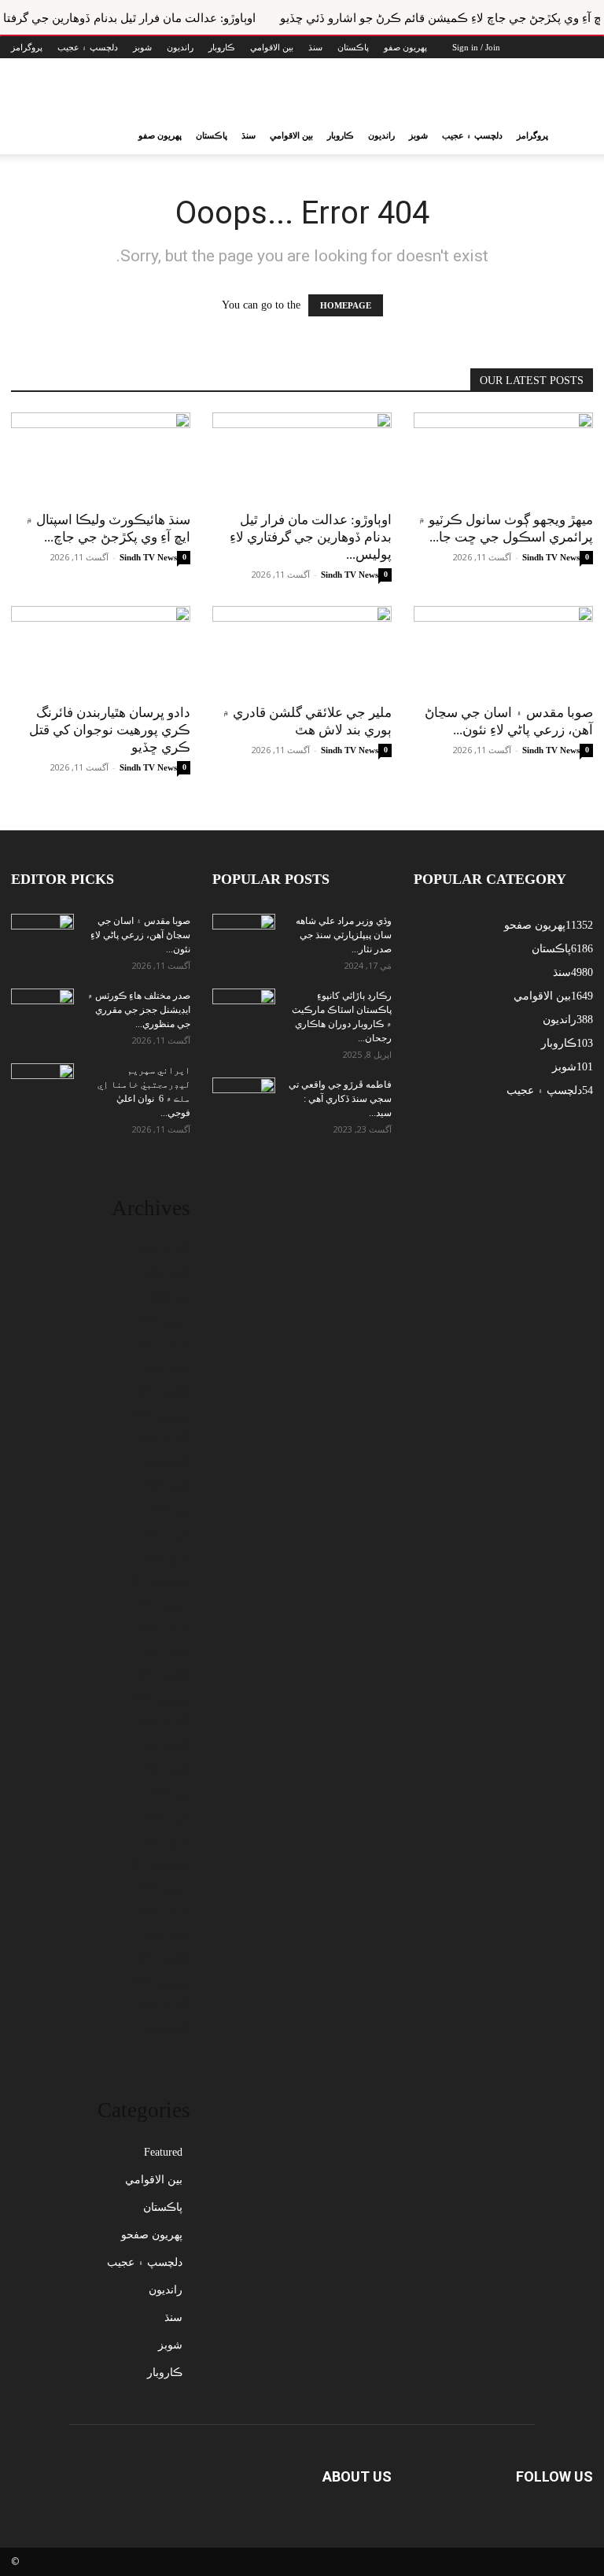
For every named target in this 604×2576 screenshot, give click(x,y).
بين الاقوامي (272, 47)
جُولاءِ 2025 (166, 1463)
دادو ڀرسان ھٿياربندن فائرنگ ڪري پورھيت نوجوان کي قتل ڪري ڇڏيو (110, 730)
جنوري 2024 (163, 1888)
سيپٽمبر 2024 (160, 1699)
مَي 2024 (170, 1793)
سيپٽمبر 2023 (160, 1982)
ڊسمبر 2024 (163, 1628)
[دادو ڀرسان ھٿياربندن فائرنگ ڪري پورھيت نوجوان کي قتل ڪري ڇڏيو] (101, 650)
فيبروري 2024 (159, 1864)
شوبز (142, 47)
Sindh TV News (148, 557)
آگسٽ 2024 (163, 1722)
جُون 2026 (168, 1274)
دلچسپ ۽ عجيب (88, 47)
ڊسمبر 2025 (163, 1345)
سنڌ (315, 47)
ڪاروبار (222, 47)
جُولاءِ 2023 (166, 2029)
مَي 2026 (170, 1297)
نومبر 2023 (166, 1935)
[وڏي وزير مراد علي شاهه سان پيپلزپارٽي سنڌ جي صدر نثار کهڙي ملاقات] (244, 936)
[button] (574, 136)
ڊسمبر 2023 (163, 1911)
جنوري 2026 (163, 1321)
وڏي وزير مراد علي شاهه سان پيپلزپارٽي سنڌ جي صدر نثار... (344, 935)
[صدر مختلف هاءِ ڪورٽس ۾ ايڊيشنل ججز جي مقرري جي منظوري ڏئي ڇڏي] (42, 1011)
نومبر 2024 (166, 1652)
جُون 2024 (168, 1770)
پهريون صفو (405, 47)
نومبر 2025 (166, 1368)
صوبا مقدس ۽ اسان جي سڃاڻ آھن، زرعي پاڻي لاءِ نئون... (140, 935)
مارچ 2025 (167, 1557)
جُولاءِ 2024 (166, 1746)
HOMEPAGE (346, 305)
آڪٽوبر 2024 (162, 1675)
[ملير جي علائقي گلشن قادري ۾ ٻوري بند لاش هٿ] (302, 650)
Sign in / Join (476, 47)
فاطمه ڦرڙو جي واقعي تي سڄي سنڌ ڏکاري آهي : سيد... (340, 1099)
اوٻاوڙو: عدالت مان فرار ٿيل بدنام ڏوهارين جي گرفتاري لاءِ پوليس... (311, 537)
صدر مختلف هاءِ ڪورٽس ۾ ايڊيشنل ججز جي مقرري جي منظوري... (139, 1010)
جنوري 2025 (163, 1604)
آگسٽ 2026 (163, 1250)
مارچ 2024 (167, 1841)
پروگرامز (27, 47)
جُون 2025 (168, 1486)
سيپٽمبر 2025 (160, 1416)
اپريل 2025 (166, 1534)
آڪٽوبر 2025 (162, 1392)
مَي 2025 (170, 1510)
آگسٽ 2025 (163, 1439)
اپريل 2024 (166, 1817)
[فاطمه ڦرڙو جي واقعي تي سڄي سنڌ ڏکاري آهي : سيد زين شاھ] (244, 1095)
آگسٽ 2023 (163, 2006)
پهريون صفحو (152, 2235)
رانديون (180, 47)
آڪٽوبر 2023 (162, 1959)
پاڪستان (353, 47)
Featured (163, 2152)
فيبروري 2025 (159, 1581)
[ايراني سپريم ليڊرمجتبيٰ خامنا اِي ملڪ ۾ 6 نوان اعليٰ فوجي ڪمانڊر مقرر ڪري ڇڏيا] (42, 1085)
